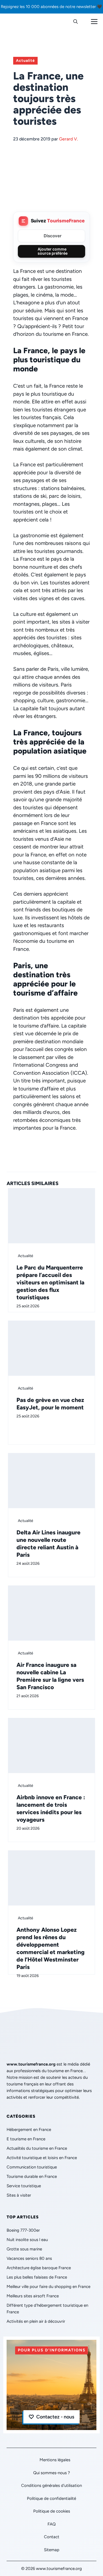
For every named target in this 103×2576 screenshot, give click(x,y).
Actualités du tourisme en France (37, 2148)
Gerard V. (69, 139)
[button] (76, 22)
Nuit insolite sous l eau (27, 2240)
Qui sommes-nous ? (52, 2473)
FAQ (52, 2524)
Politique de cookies (52, 2511)
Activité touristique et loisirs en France (42, 2158)
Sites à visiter (19, 2195)
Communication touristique (32, 2167)
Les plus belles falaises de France (37, 2277)
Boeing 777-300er (23, 2230)
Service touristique (24, 2186)
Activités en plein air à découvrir (36, 2321)
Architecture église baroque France (39, 2268)
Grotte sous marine (24, 2249)
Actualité (25, 61)
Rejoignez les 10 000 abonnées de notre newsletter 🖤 (51, 7)
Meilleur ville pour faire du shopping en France (48, 2287)
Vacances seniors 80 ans (29, 2258)
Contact (52, 2537)
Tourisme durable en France (32, 2176)
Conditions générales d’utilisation (51, 2485)
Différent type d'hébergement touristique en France (47, 2309)
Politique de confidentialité (51, 2498)
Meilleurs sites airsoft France (33, 2296)
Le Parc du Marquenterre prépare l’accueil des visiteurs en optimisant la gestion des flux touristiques (50, 1282)
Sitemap (52, 2550)
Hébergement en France (29, 2130)
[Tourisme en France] (18, 22)
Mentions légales (55, 2460)
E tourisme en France (26, 2139)
